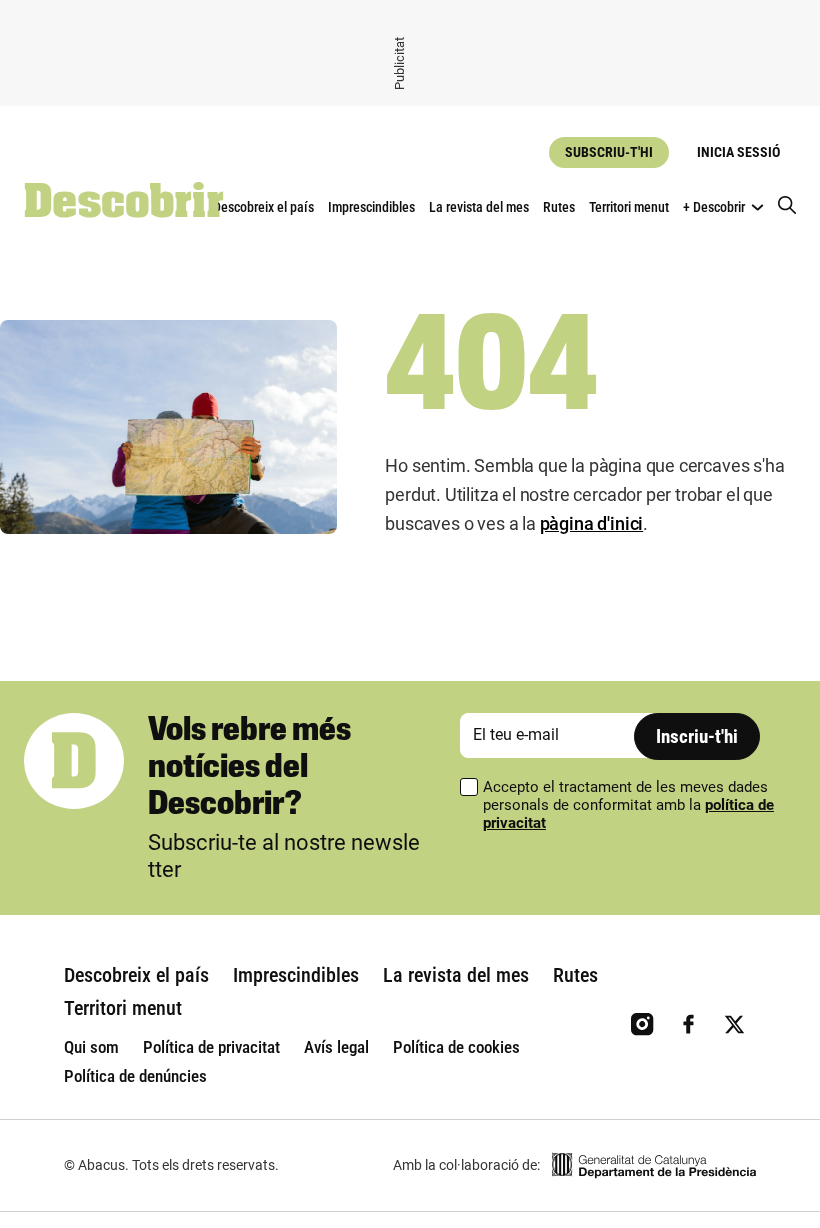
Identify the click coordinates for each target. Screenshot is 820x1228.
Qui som (91, 1047)
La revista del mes (479, 207)
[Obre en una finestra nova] (654, 1165)
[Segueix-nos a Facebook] (688, 1024)
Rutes (559, 207)
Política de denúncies (135, 1076)
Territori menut (629, 207)
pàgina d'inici (591, 523)
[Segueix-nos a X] (734, 1024)
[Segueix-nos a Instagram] (642, 1024)
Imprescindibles (371, 207)
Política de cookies (456, 1047)
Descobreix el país (263, 207)
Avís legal (336, 1047)
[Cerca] (787, 207)
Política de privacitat (211, 1047)
